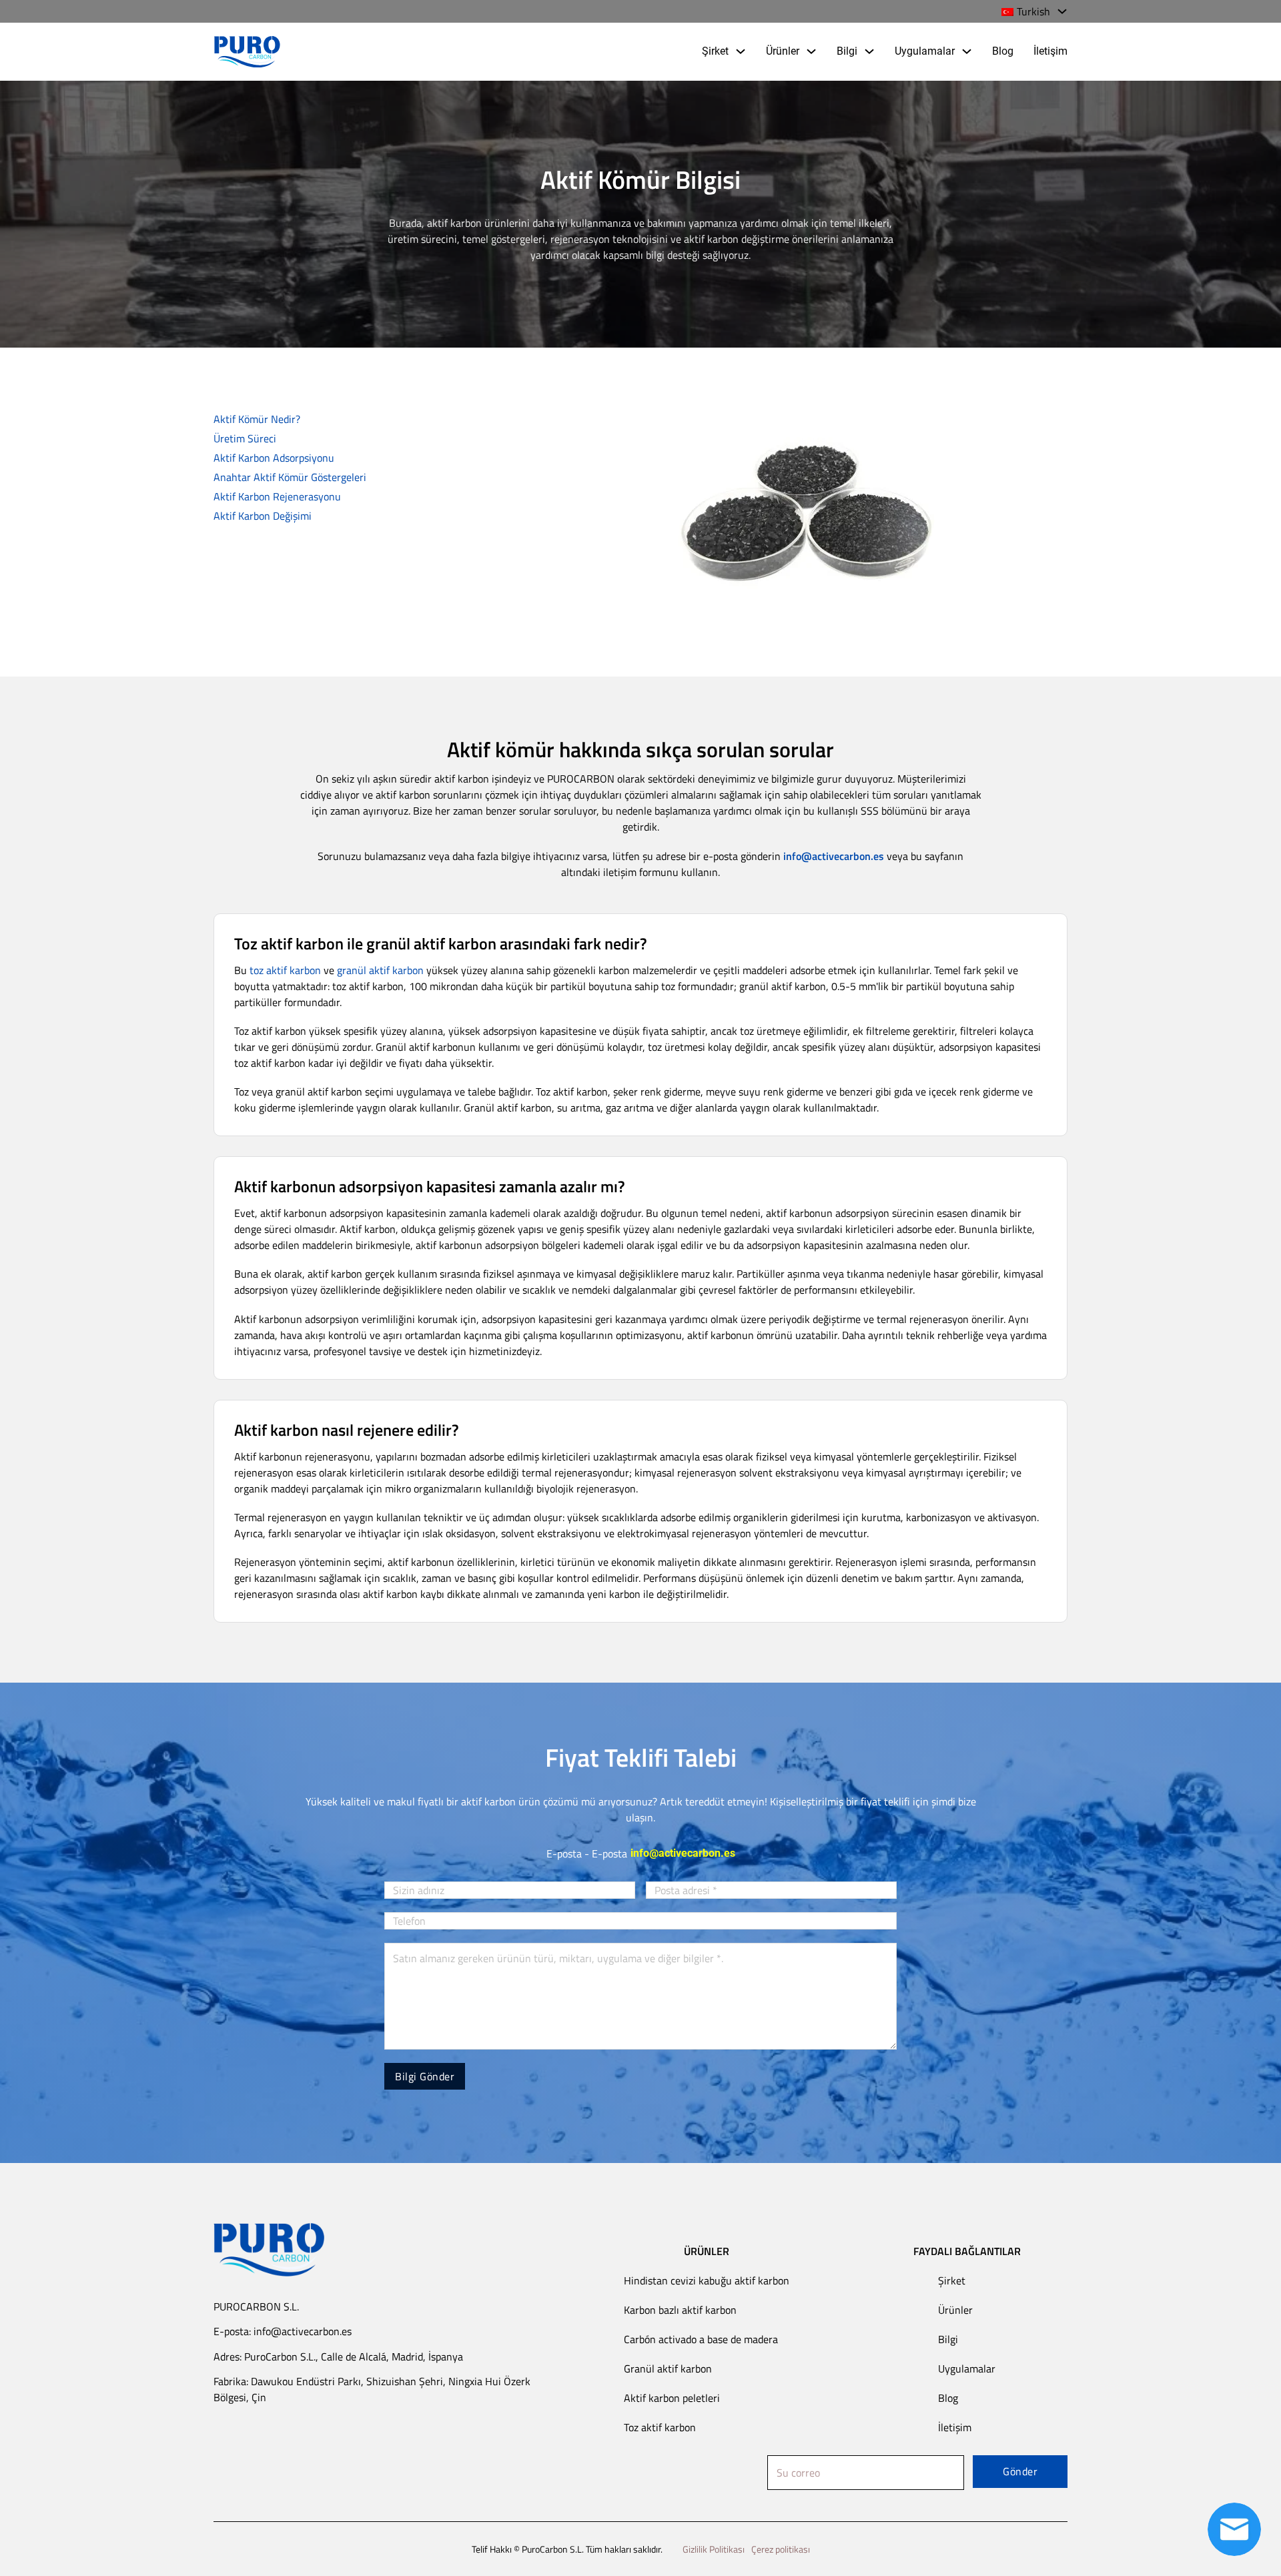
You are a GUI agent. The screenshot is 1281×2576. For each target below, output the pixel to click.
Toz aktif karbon (660, 2427)
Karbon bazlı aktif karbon (680, 2310)
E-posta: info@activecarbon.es (283, 2331)
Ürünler (783, 51)
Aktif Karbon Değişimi (263, 516)
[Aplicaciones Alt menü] (967, 51)
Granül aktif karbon (668, 2369)
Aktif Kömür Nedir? (257, 419)
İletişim (1050, 51)
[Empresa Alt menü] (741, 51)
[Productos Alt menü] (811, 51)
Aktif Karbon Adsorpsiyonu (274, 458)
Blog (1003, 51)
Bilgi (847, 51)
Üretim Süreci (245, 438)
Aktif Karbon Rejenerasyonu (277, 496)
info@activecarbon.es (683, 1853)
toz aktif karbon (285, 970)
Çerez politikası (781, 2549)
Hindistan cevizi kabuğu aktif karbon (707, 2280)
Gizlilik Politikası (714, 2549)
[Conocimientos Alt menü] (869, 51)
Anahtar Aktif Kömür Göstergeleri (290, 477)
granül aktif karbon (380, 970)
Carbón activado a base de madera (701, 2339)
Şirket (715, 51)
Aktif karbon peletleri (672, 2398)
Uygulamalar (925, 51)
